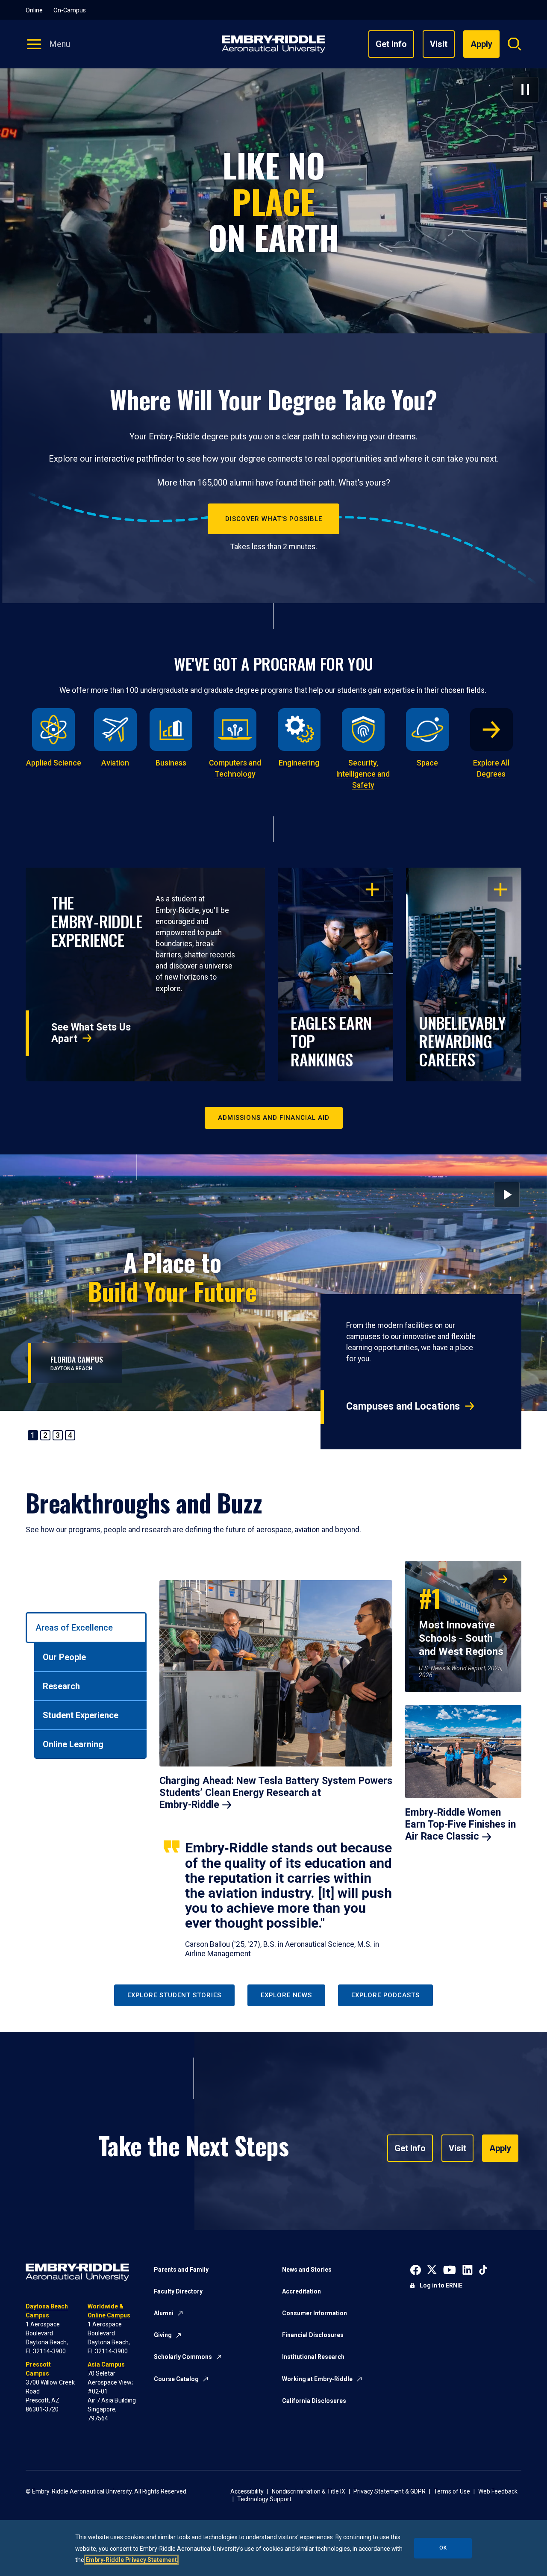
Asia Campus (106, 2364)
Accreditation (301, 2291)
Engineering (299, 763)
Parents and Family (181, 2270)
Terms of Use (452, 2491)
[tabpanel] (341, 1760)
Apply (500, 2148)
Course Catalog (176, 2379)
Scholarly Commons (183, 2357)
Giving (163, 2335)
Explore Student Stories (174, 1995)
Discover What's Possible (274, 519)
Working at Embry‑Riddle (317, 2379)
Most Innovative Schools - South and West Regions (461, 1619)
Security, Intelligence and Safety (363, 774)
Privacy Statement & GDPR (390, 2491)
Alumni (164, 2313)
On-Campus (70, 10)
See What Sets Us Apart (91, 1033)
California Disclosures (314, 2401)
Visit (439, 44)
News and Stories (307, 2270)
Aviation (115, 763)
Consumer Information (315, 2313)
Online (34, 10)
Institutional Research (313, 2357)
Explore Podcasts (385, 1995)
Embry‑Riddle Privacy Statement (131, 2560)
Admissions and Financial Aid (274, 1118)
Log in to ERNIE (441, 2285)
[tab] (86, 1628)
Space (427, 763)
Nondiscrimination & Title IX (309, 2491)
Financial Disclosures (313, 2335)
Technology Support (264, 2499)
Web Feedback (498, 2491)
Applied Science (54, 763)
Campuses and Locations (403, 1406)
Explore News (286, 1995)
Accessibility (247, 2491)
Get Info (391, 44)
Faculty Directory (178, 2291)
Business (171, 763)
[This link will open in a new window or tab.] (416, 2269)
